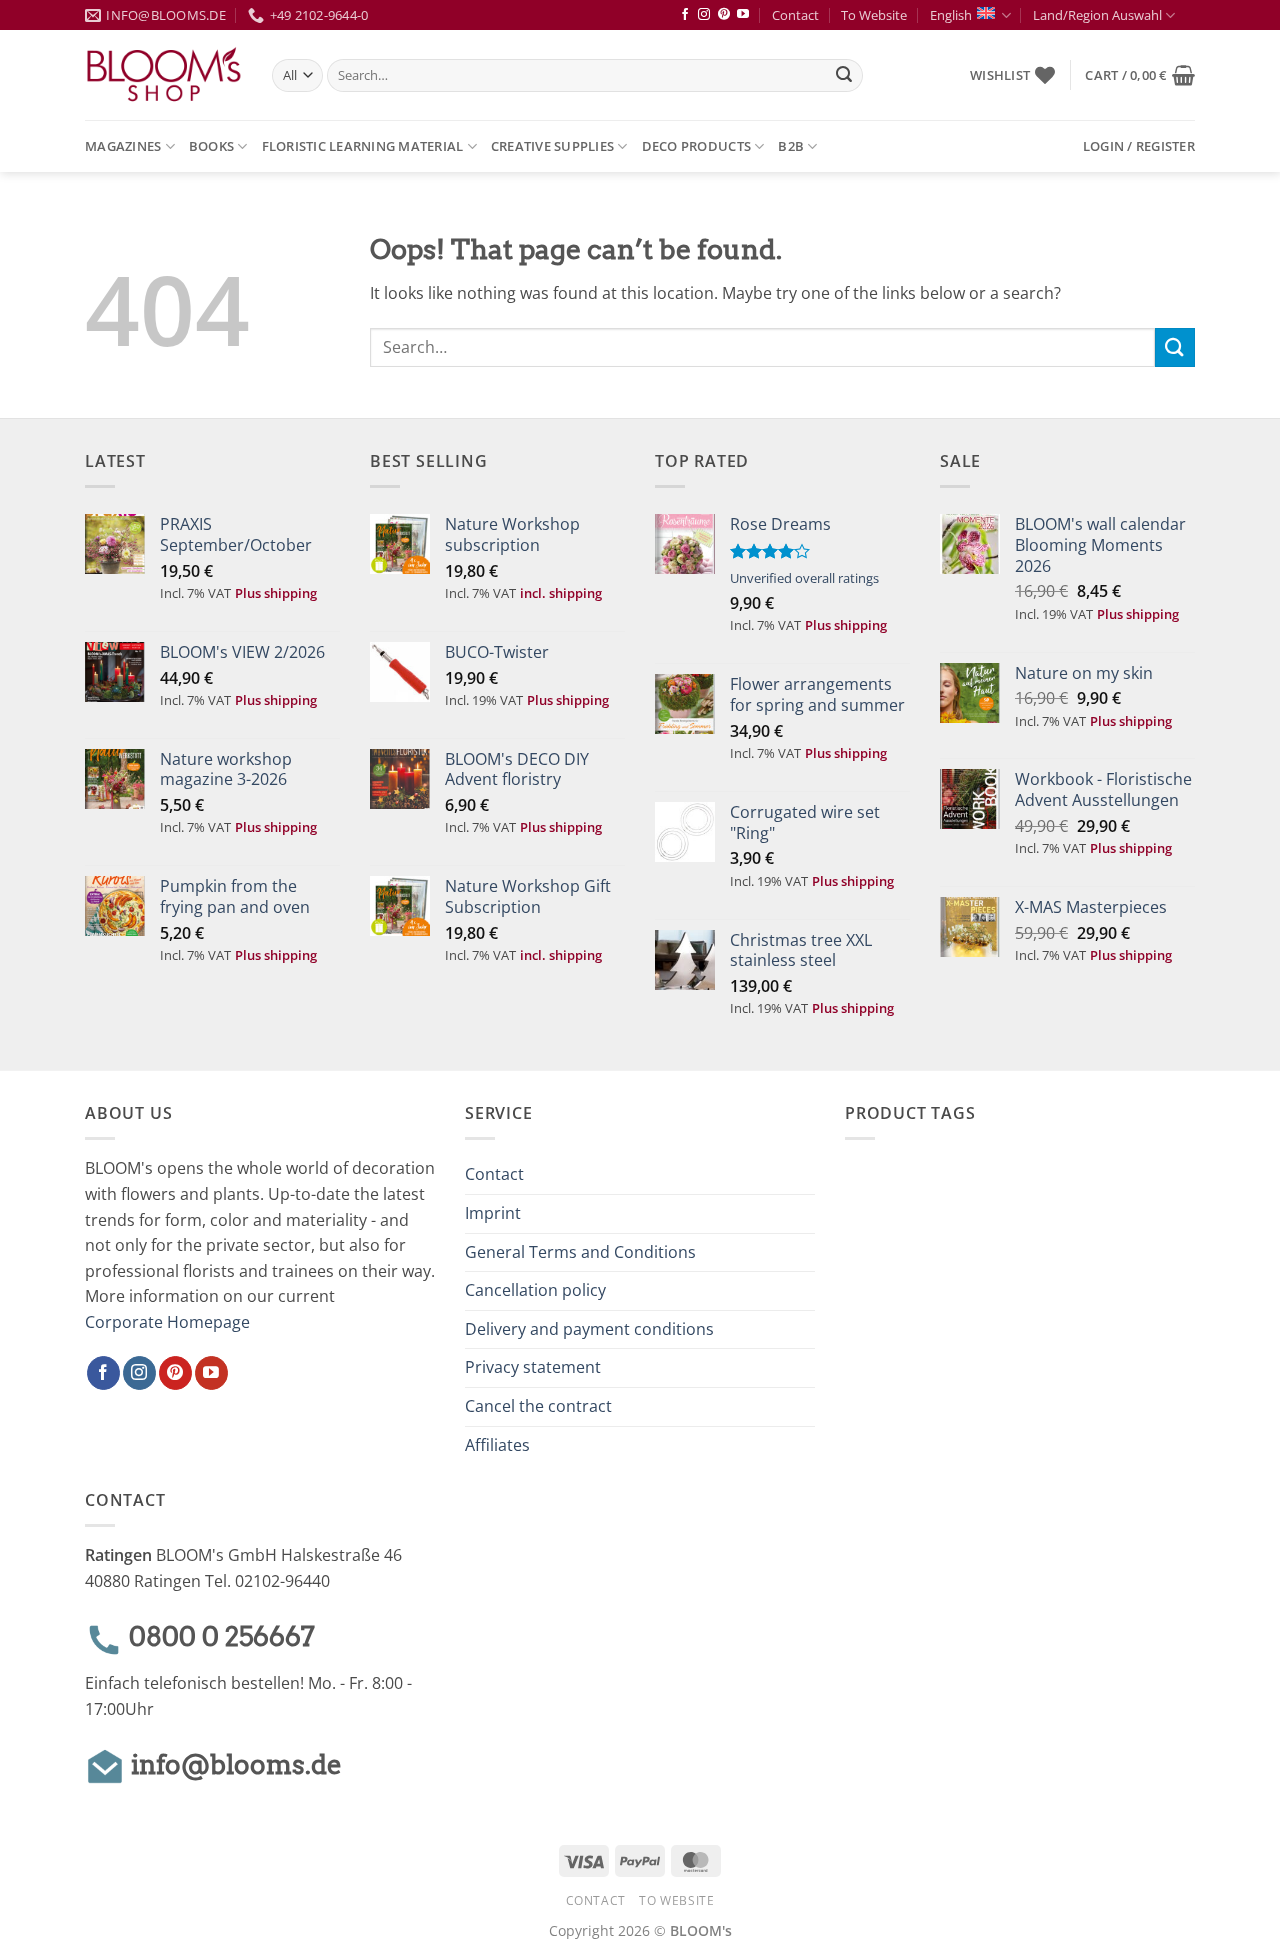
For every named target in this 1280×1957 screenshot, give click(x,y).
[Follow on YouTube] (743, 15)
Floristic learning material (363, 146)
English (951, 15)
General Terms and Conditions (580, 1252)
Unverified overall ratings (804, 578)
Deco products (696, 146)
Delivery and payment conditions (589, 1329)
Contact (795, 15)
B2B (791, 146)
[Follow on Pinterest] (724, 15)
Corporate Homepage (167, 1322)
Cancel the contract (538, 1406)
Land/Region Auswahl (1097, 15)
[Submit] (844, 76)
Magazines (123, 146)
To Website (874, 15)
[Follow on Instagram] (704, 15)
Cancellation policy (535, 1290)
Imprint (493, 1213)
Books (211, 146)
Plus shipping (276, 593)
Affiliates (497, 1445)
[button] (1140, 75)
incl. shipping (561, 593)
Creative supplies (552, 146)
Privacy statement (533, 1367)
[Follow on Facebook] (685, 15)
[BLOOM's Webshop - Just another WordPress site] (163, 75)
